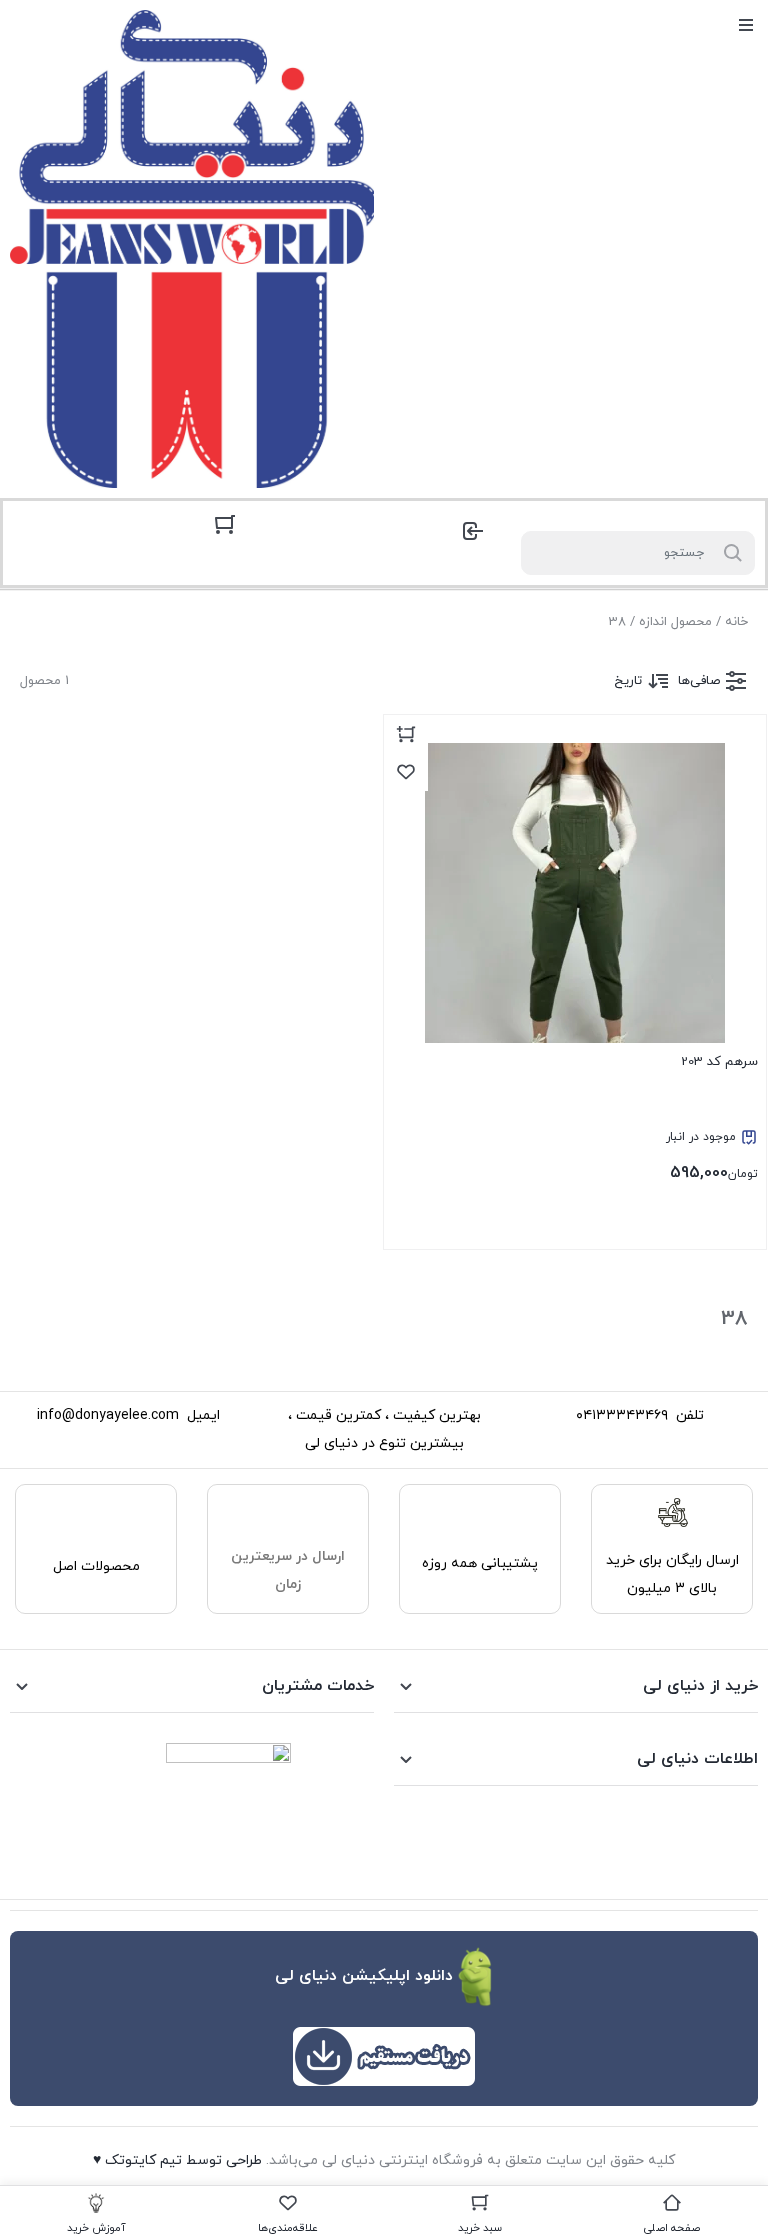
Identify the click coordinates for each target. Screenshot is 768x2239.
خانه (736, 622)
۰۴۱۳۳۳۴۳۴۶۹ (622, 1415)
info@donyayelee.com (108, 1415)
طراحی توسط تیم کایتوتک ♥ (177, 2160)
